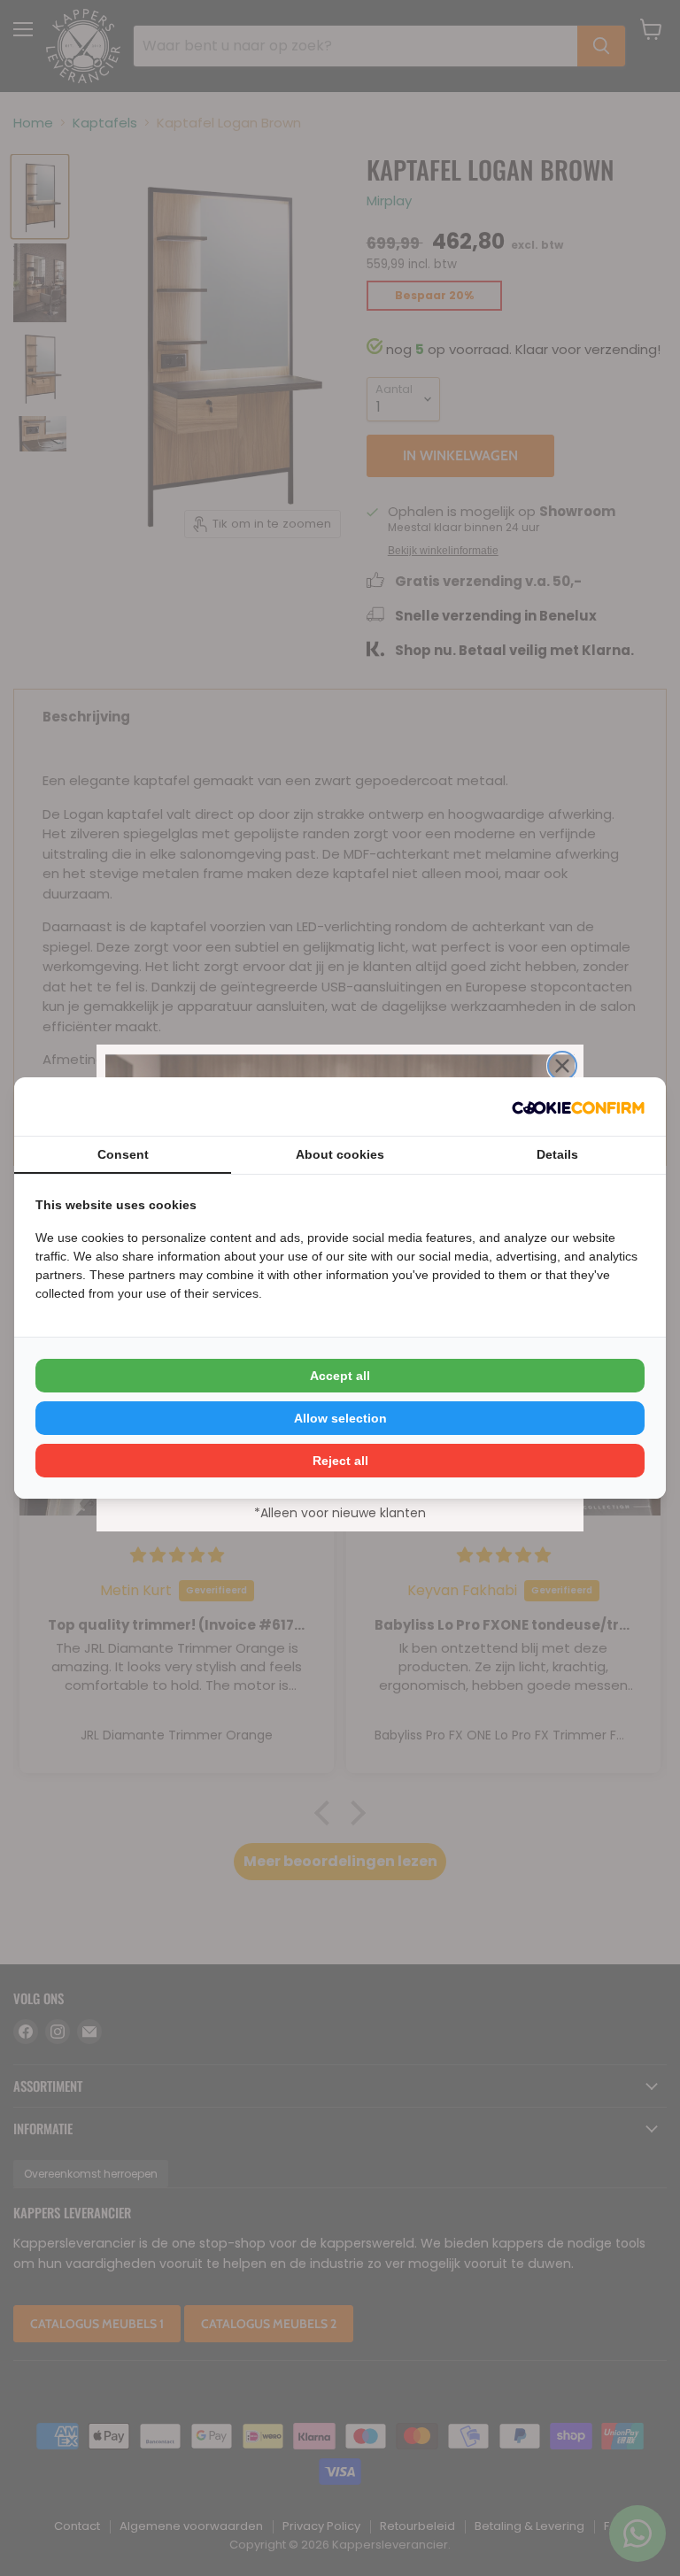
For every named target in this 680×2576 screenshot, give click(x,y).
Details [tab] (557, 1154)
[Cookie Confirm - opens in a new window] (578, 1107)
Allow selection (340, 1418)
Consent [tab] (123, 1154)
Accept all (340, 1376)
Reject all (340, 1461)
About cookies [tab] (340, 1154)
